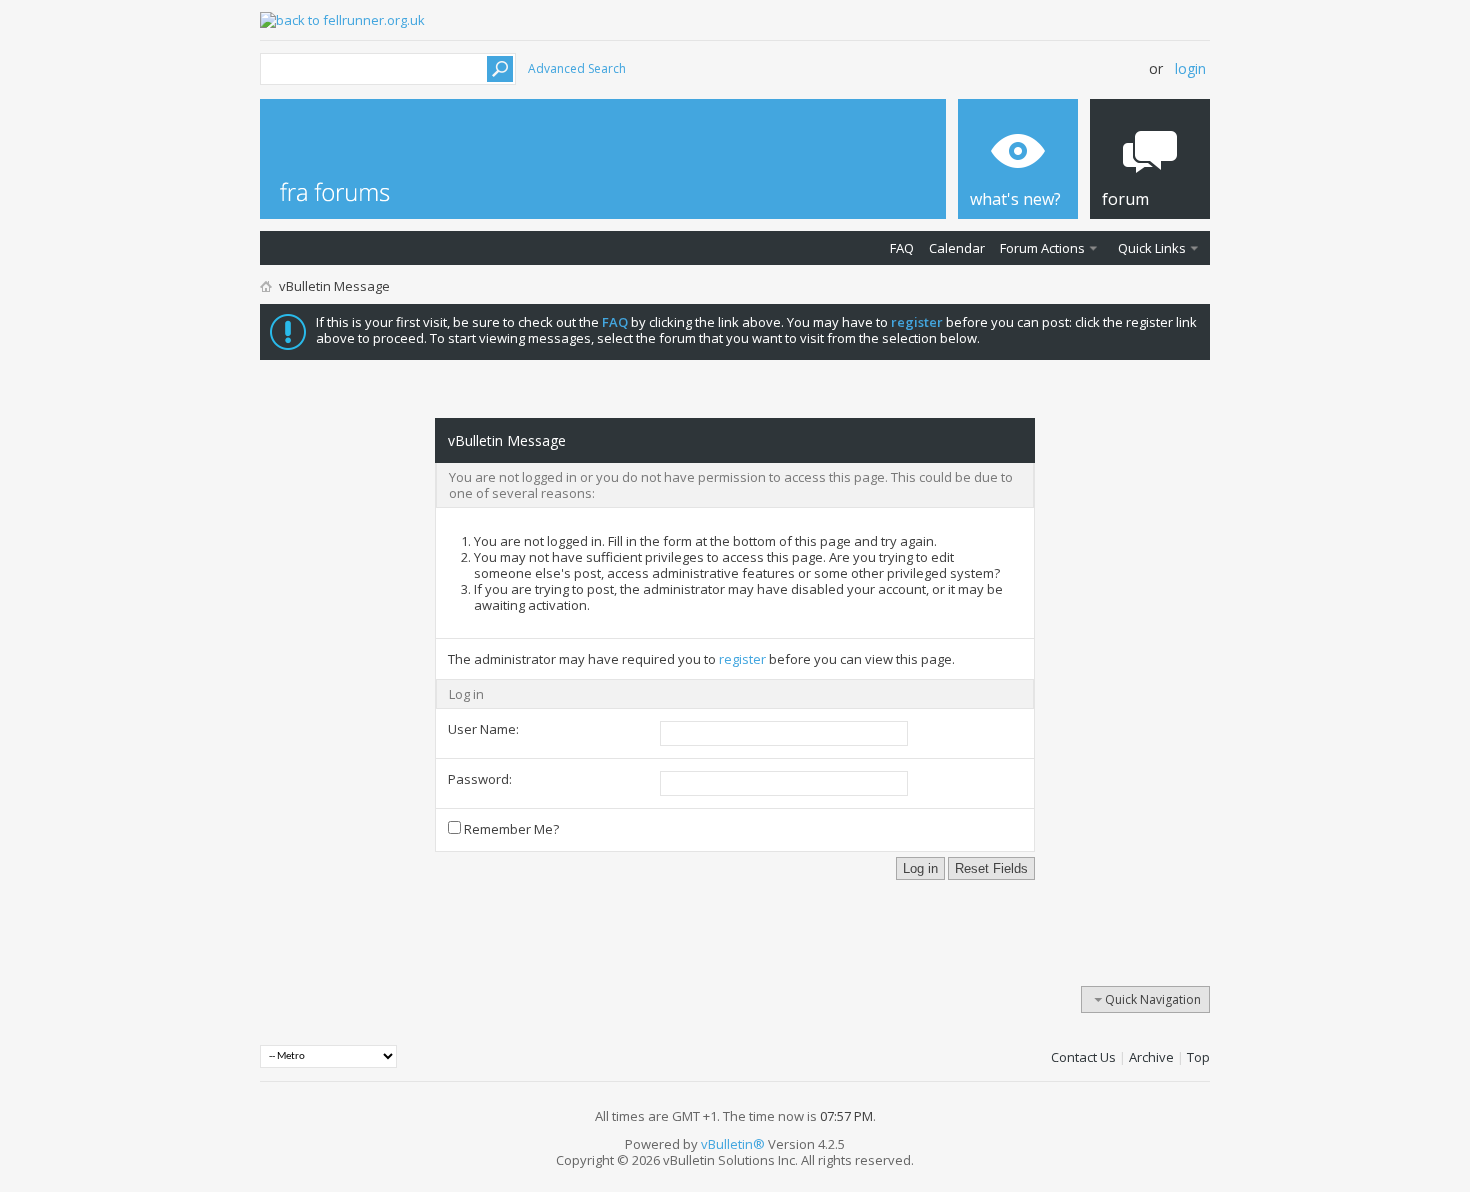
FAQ (902, 248)
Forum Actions (1042, 248)
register (742, 659)
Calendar (957, 248)
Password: (480, 779)
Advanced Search (577, 68)
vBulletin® (733, 1144)
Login (1190, 68)
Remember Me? (510, 829)
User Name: (483, 729)
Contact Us (1083, 1057)
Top (1198, 1057)
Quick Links (1152, 248)
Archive (1151, 1057)
